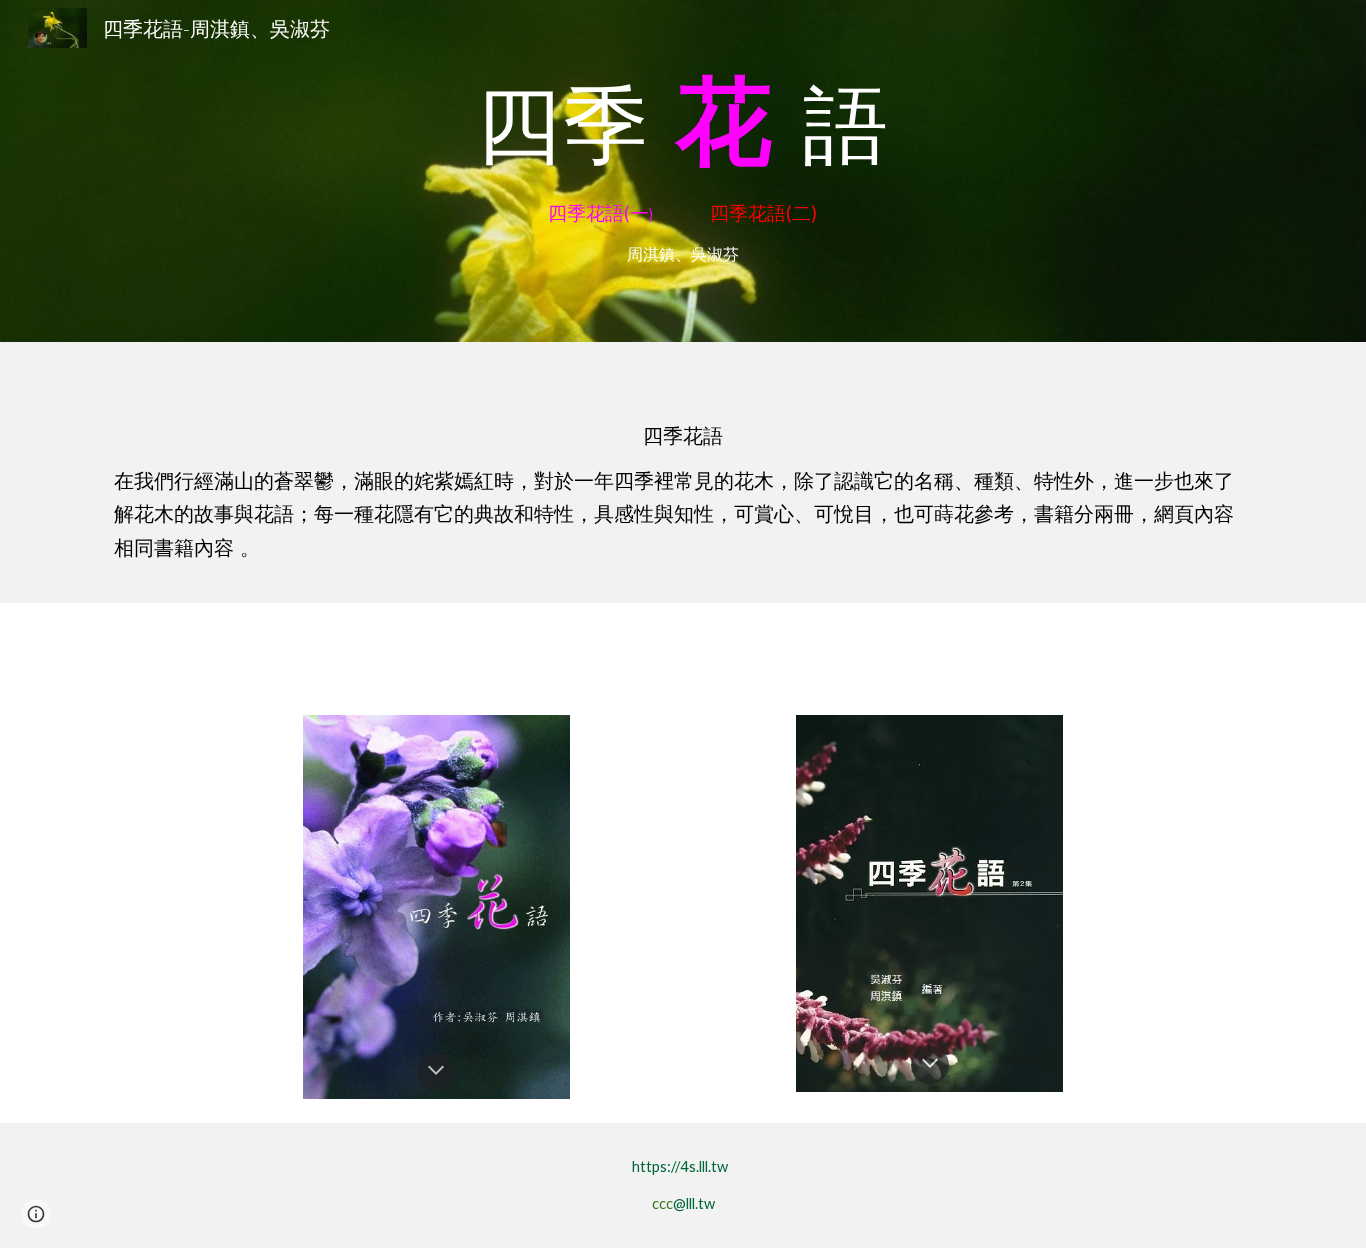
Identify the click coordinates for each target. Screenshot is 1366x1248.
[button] (436, 1072)
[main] (683, 122)
